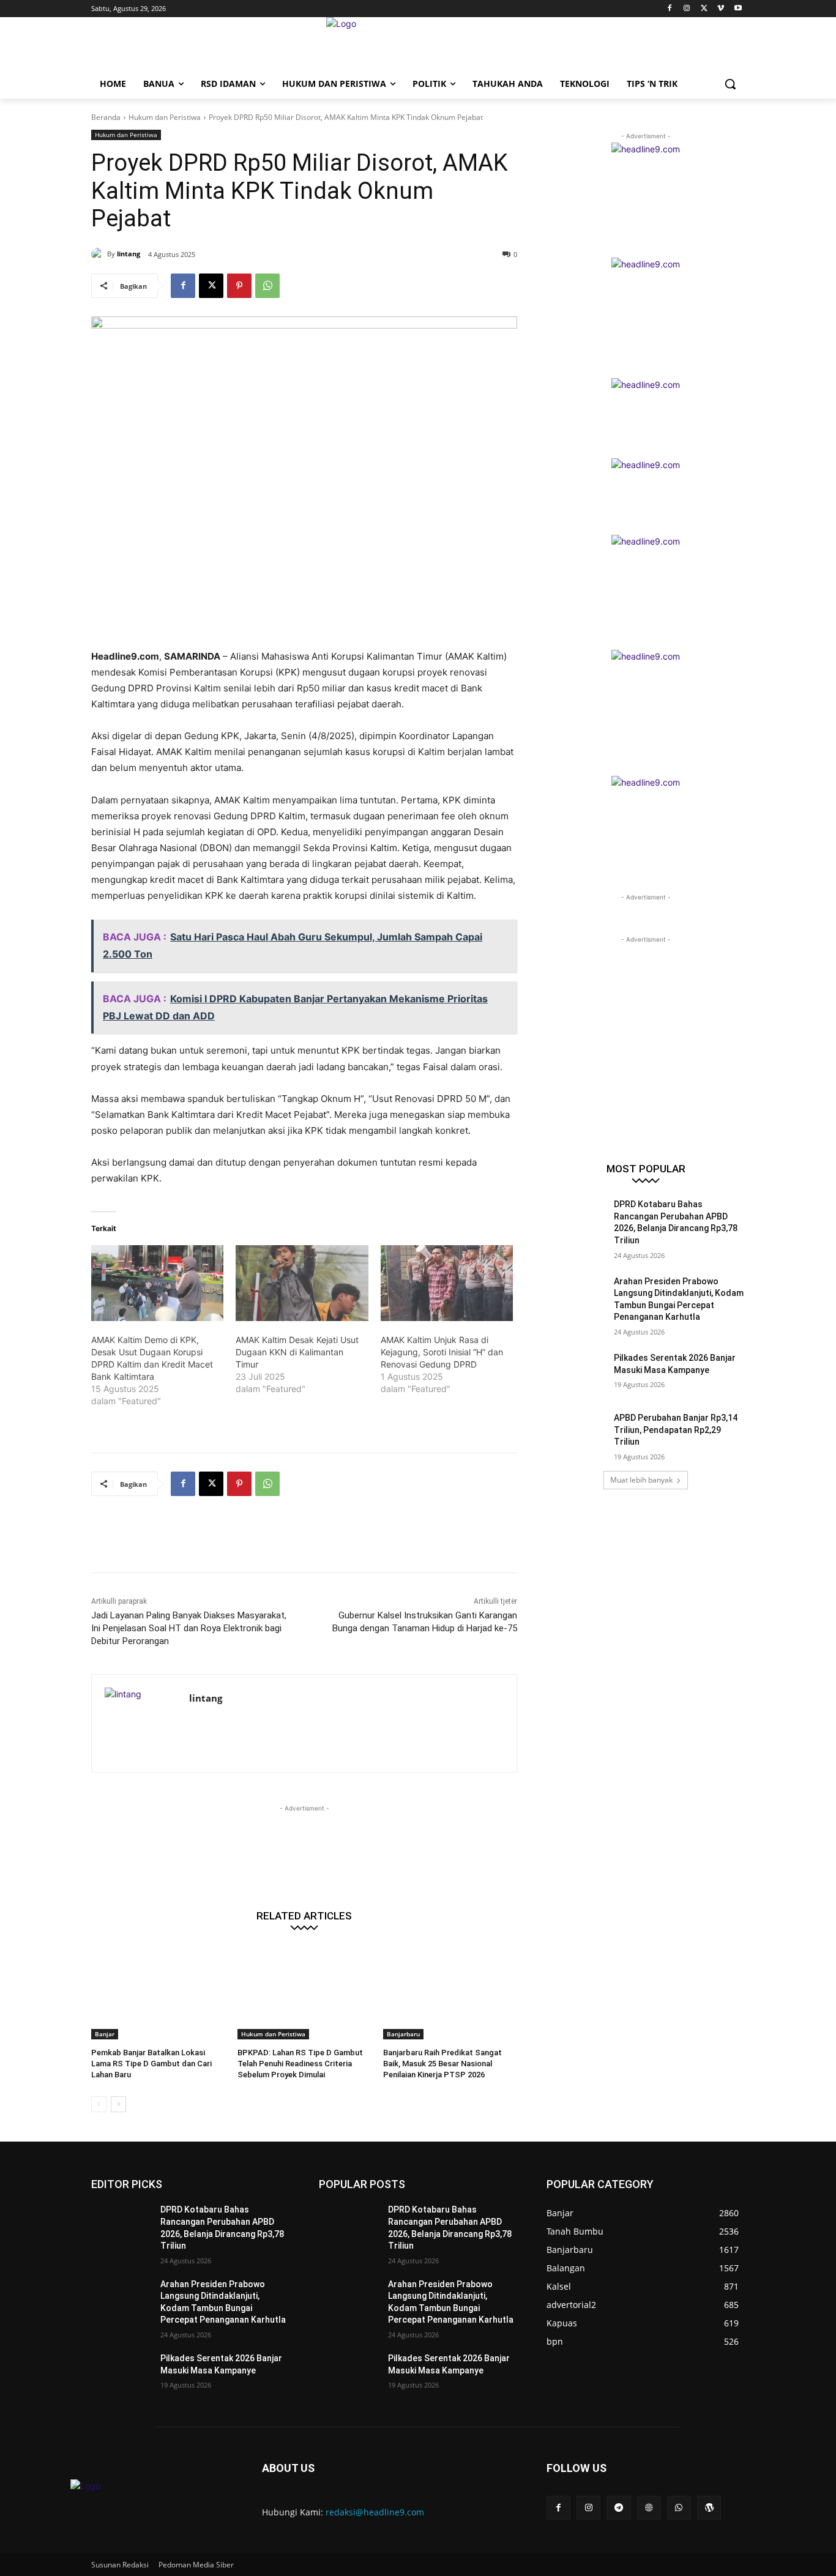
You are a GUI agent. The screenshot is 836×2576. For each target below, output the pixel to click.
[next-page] (118, 2104)
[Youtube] (738, 9)
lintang (129, 254)
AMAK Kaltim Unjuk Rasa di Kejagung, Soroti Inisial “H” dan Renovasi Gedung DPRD (442, 1352)
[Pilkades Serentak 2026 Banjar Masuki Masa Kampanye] (576, 1373)
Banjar (105, 2034)
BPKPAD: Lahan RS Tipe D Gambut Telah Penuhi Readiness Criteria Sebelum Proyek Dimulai (300, 2064)
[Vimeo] (721, 9)
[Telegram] (618, 2508)
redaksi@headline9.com (375, 2512)
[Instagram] (687, 9)
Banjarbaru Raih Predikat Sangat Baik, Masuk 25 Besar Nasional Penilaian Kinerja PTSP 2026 (442, 2064)
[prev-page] (99, 2104)
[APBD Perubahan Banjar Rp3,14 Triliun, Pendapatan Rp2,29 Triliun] (576, 1433)
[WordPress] (709, 2508)
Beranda (106, 117)
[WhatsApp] (267, 286)
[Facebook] (670, 9)
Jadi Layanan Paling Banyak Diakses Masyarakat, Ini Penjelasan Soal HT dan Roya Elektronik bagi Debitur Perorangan (189, 1628)
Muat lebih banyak (641, 1480)
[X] (704, 9)
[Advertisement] (314, 1542)
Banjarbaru (403, 2034)
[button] (730, 84)
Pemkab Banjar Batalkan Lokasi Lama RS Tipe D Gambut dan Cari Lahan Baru (151, 2064)
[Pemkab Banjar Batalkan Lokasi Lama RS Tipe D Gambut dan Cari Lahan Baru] (158, 1993)
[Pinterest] (239, 286)
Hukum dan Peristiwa (165, 117)
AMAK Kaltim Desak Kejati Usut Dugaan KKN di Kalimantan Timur (297, 1352)
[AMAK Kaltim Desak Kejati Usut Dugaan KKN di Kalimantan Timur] (302, 1283)
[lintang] (99, 254)
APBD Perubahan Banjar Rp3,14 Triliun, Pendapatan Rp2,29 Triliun (676, 1430)
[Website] (649, 2508)
